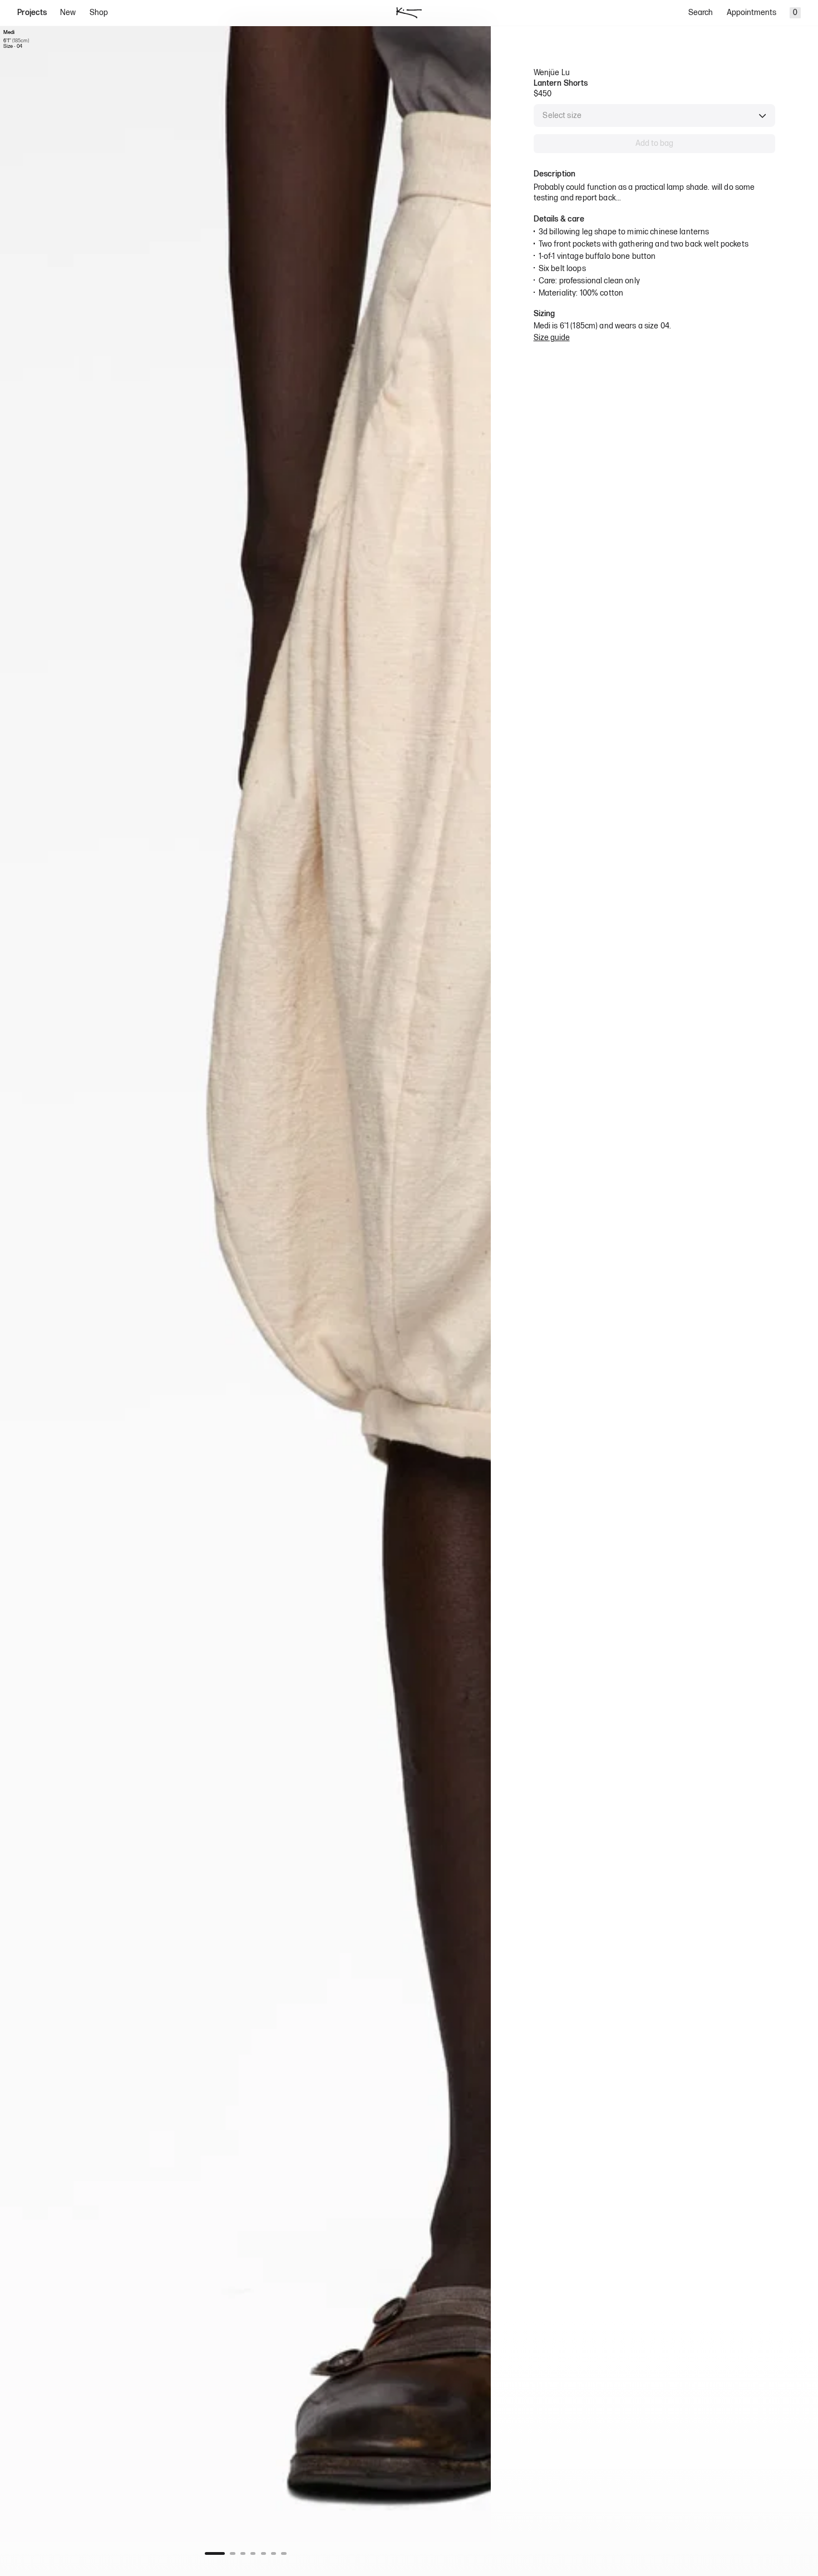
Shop (99, 13)
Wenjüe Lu (552, 73)
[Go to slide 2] (232, 2553)
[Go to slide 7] (284, 2553)
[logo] (409, 13)
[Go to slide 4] (253, 2553)
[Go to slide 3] (243, 2553)
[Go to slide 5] (263, 2553)
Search (701, 13)
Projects (32, 13)
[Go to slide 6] (274, 2553)
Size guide (552, 338)
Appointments (752, 13)
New (68, 13)
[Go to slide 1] (215, 2553)
